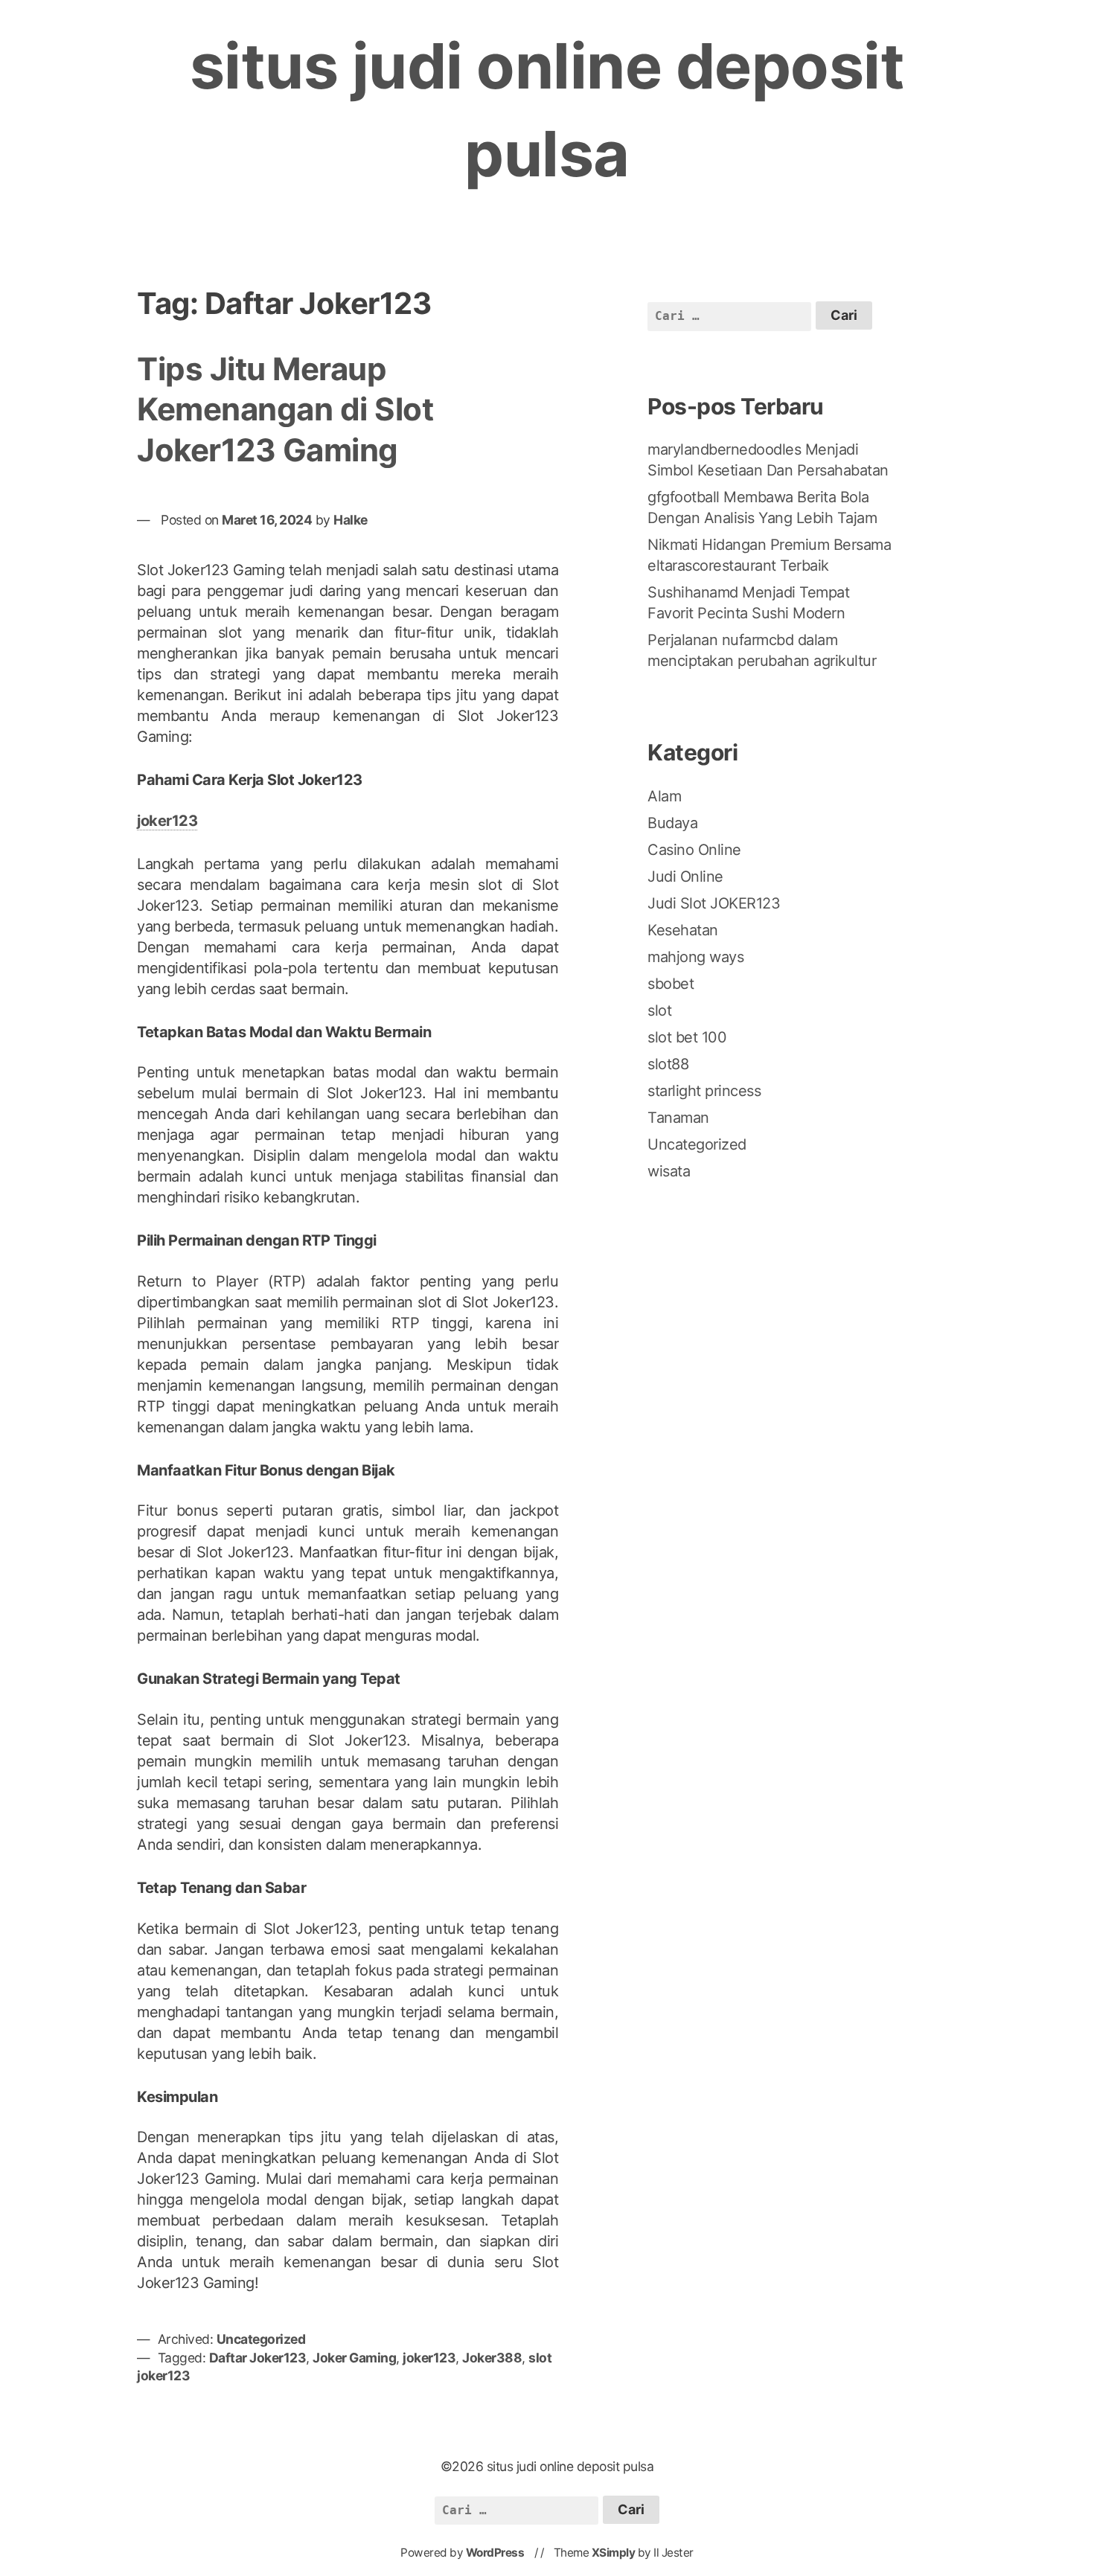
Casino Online (694, 850)
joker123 (167, 821)
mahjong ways (695, 957)
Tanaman (678, 1118)
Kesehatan (683, 930)
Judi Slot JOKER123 (714, 903)
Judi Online (685, 877)
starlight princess (704, 1091)
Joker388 (492, 2358)
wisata (669, 1171)
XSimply (614, 2553)
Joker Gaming (354, 2358)
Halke (351, 520)
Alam (664, 796)
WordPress (495, 2553)
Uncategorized (261, 2339)
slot (659, 1010)
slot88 (668, 1064)
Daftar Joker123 (258, 2358)
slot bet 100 (687, 1037)
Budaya (672, 823)
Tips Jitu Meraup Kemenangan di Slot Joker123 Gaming (285, 409)
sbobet (671, 984)
